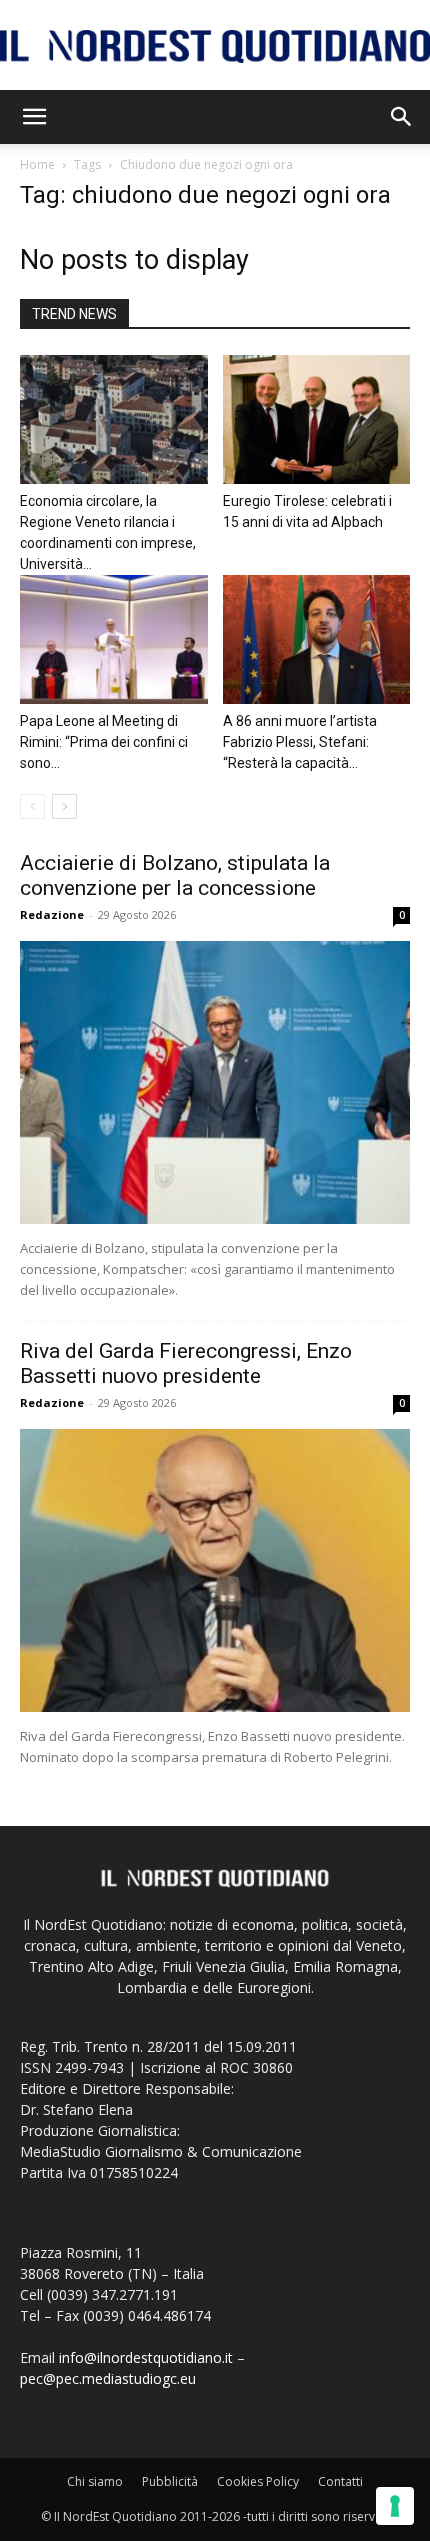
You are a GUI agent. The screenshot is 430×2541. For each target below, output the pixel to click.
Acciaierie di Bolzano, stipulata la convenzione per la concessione (175, 875)
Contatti (340, 2481)
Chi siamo (95, 2481)
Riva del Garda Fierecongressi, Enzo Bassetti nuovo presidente (186, 1363)
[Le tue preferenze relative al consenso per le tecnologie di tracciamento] (395, 2506)
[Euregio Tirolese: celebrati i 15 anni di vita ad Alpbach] (317, 419)
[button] (34, 117)
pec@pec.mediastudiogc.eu (108, 2378)
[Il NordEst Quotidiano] (215, 46)
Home (37, 164)
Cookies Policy (258, 2481)
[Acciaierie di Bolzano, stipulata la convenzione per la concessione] (215, 1082)
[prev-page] (32, 806)
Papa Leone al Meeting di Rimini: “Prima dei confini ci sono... (104, 742)
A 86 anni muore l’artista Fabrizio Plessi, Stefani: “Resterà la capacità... (300, 742)
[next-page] (64, 806)
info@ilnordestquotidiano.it (146, 2357)
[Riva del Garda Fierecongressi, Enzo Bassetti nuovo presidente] (215, 1570)
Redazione (52, 914)
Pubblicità (170, 2481)
